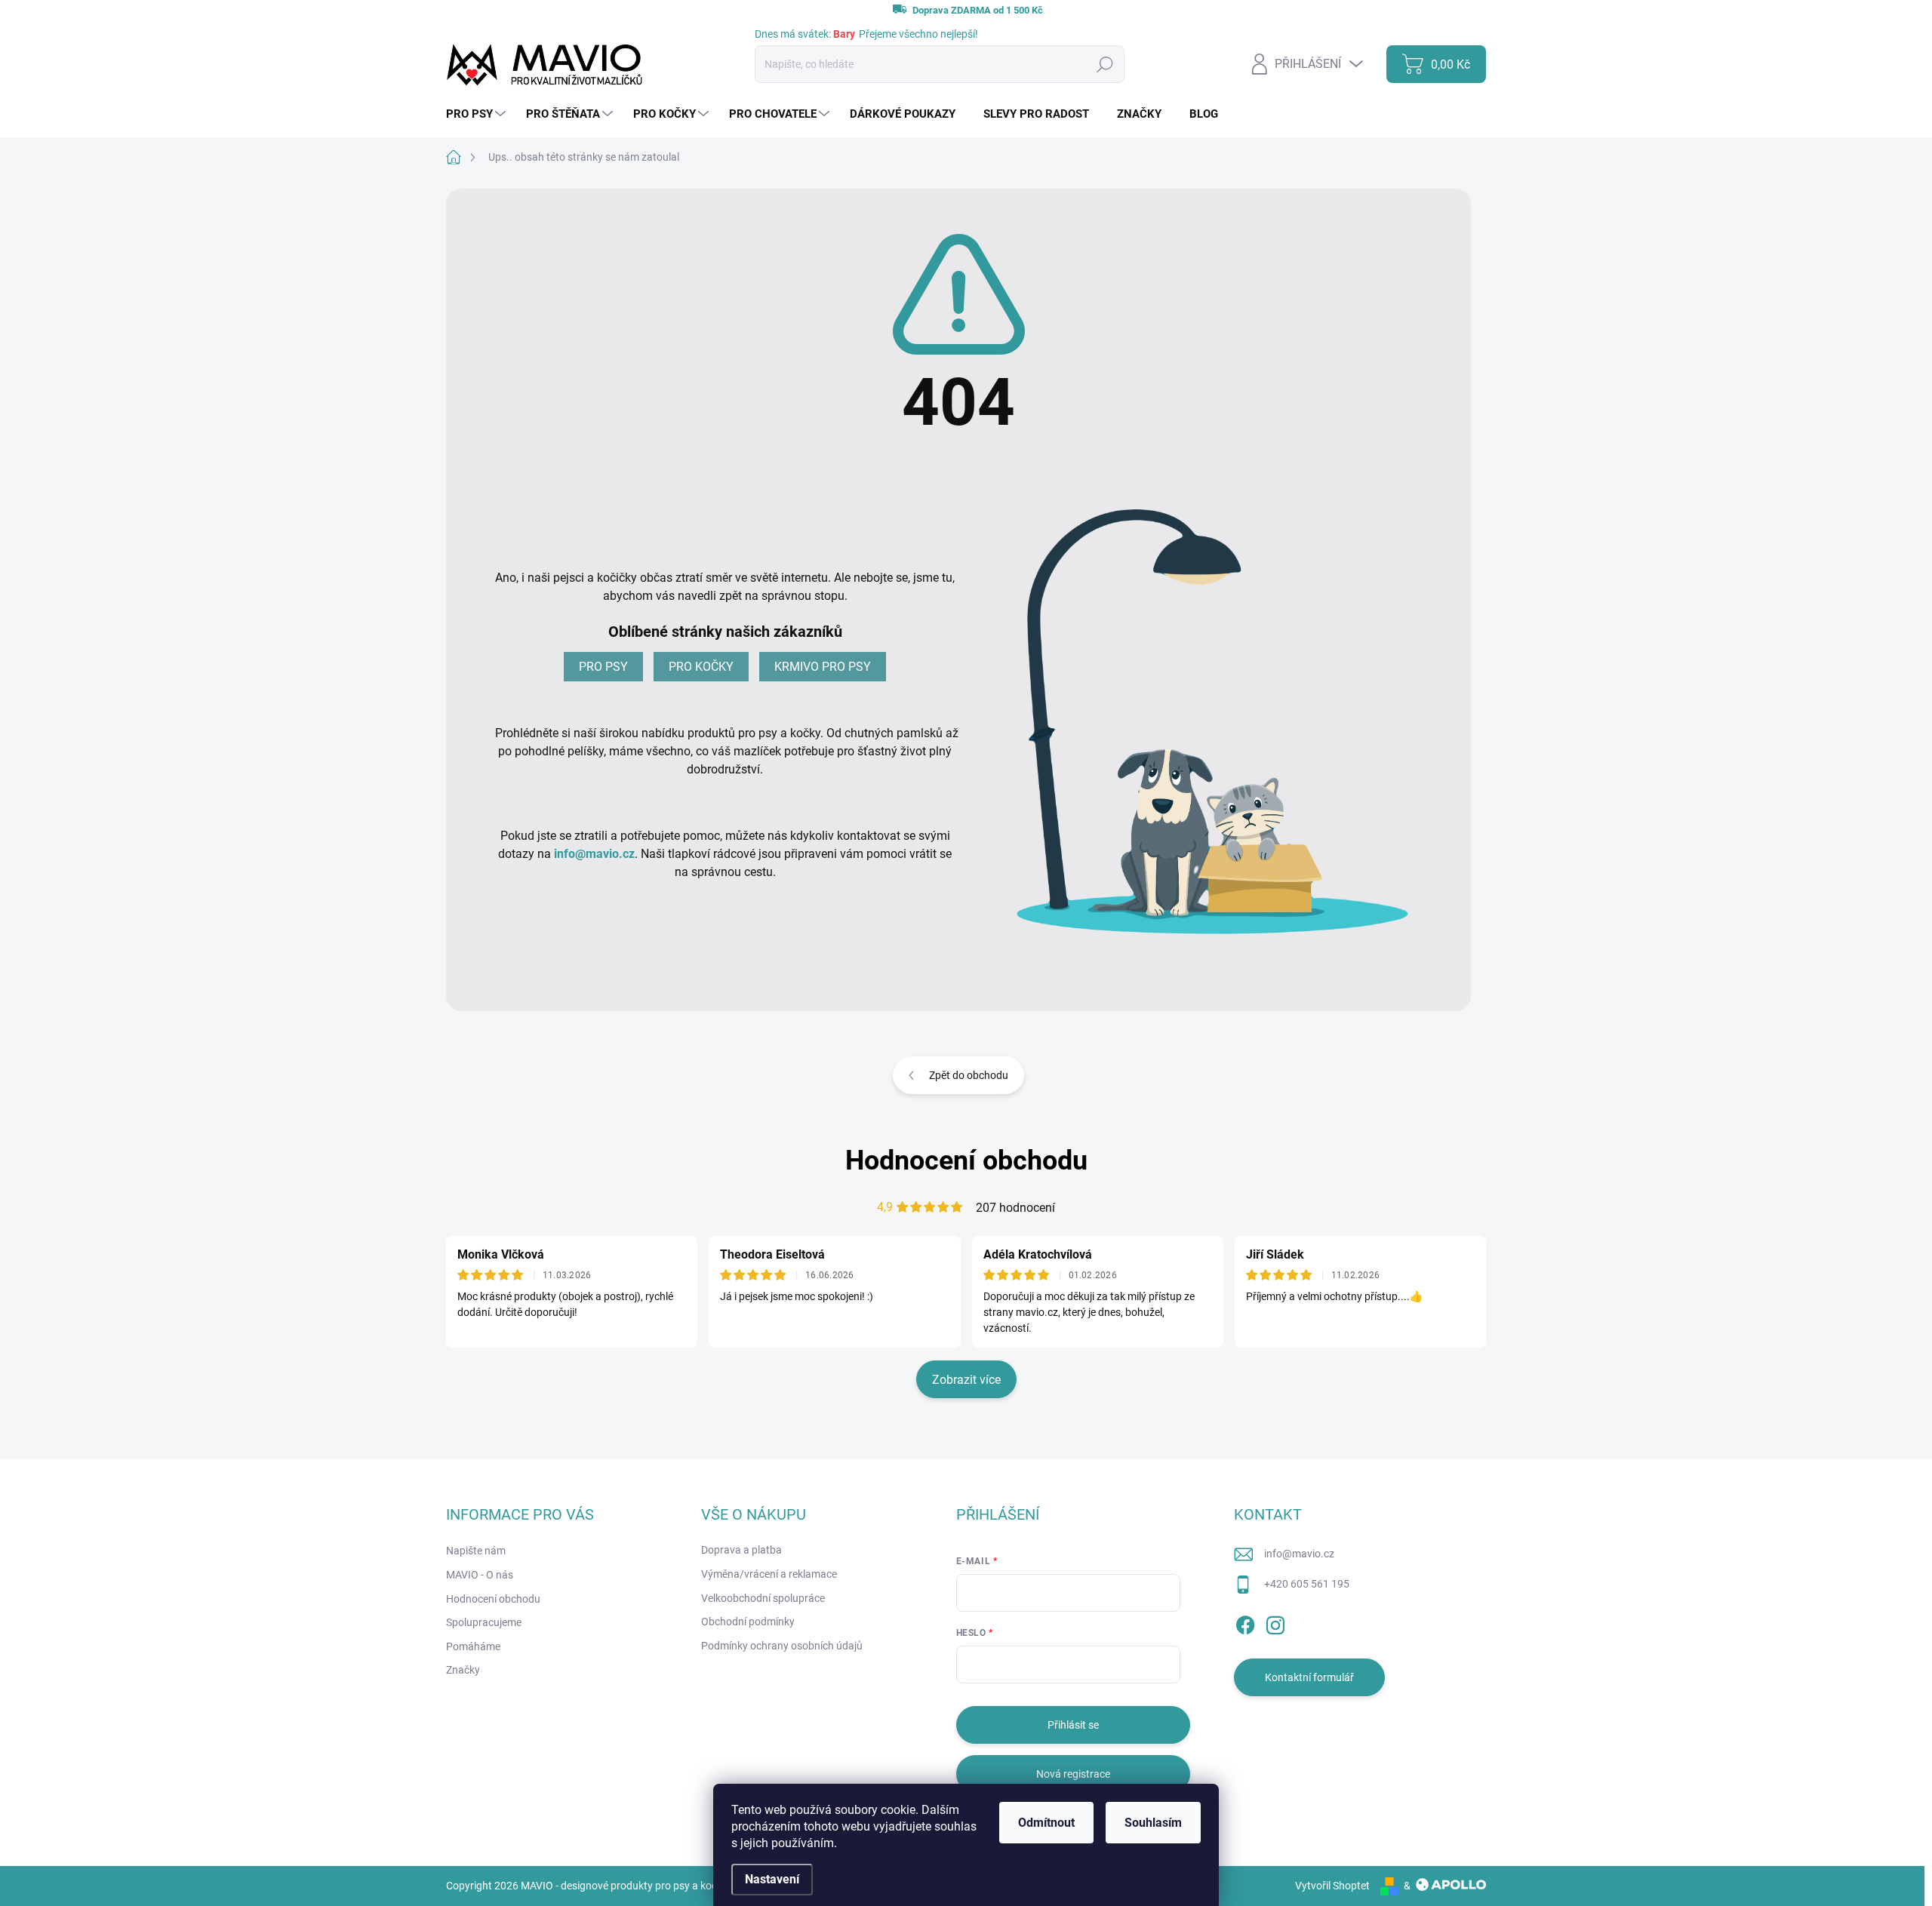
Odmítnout (1046, 1823)
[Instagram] (1275, 1622)
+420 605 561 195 (1307, 1584)
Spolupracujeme (484, 1622)
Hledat (1104, 64)
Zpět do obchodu (969, 1075)
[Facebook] (1245, 1622)
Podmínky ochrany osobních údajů (782, 1646)
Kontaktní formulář (1309, 1677)
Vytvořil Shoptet (1332, 1886)
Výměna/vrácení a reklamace (769, 1574)
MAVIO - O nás (480, 1575)
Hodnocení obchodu (966, 1161)
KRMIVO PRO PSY (823, 667)
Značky (463, 1670)
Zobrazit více (966, 1380)
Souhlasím (1153, 1823)
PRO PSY (603, 667)
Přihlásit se (1073, 1725)
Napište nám (476, 1551)
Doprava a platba (741, 1550)
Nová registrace (1073, 1774)
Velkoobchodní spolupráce (763, 1598)
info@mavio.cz (594, 854)
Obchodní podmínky (748, 1622)
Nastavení (772, 1879)
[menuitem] (478, 114)
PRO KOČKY (701, 667)
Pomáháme (473, 1646)
